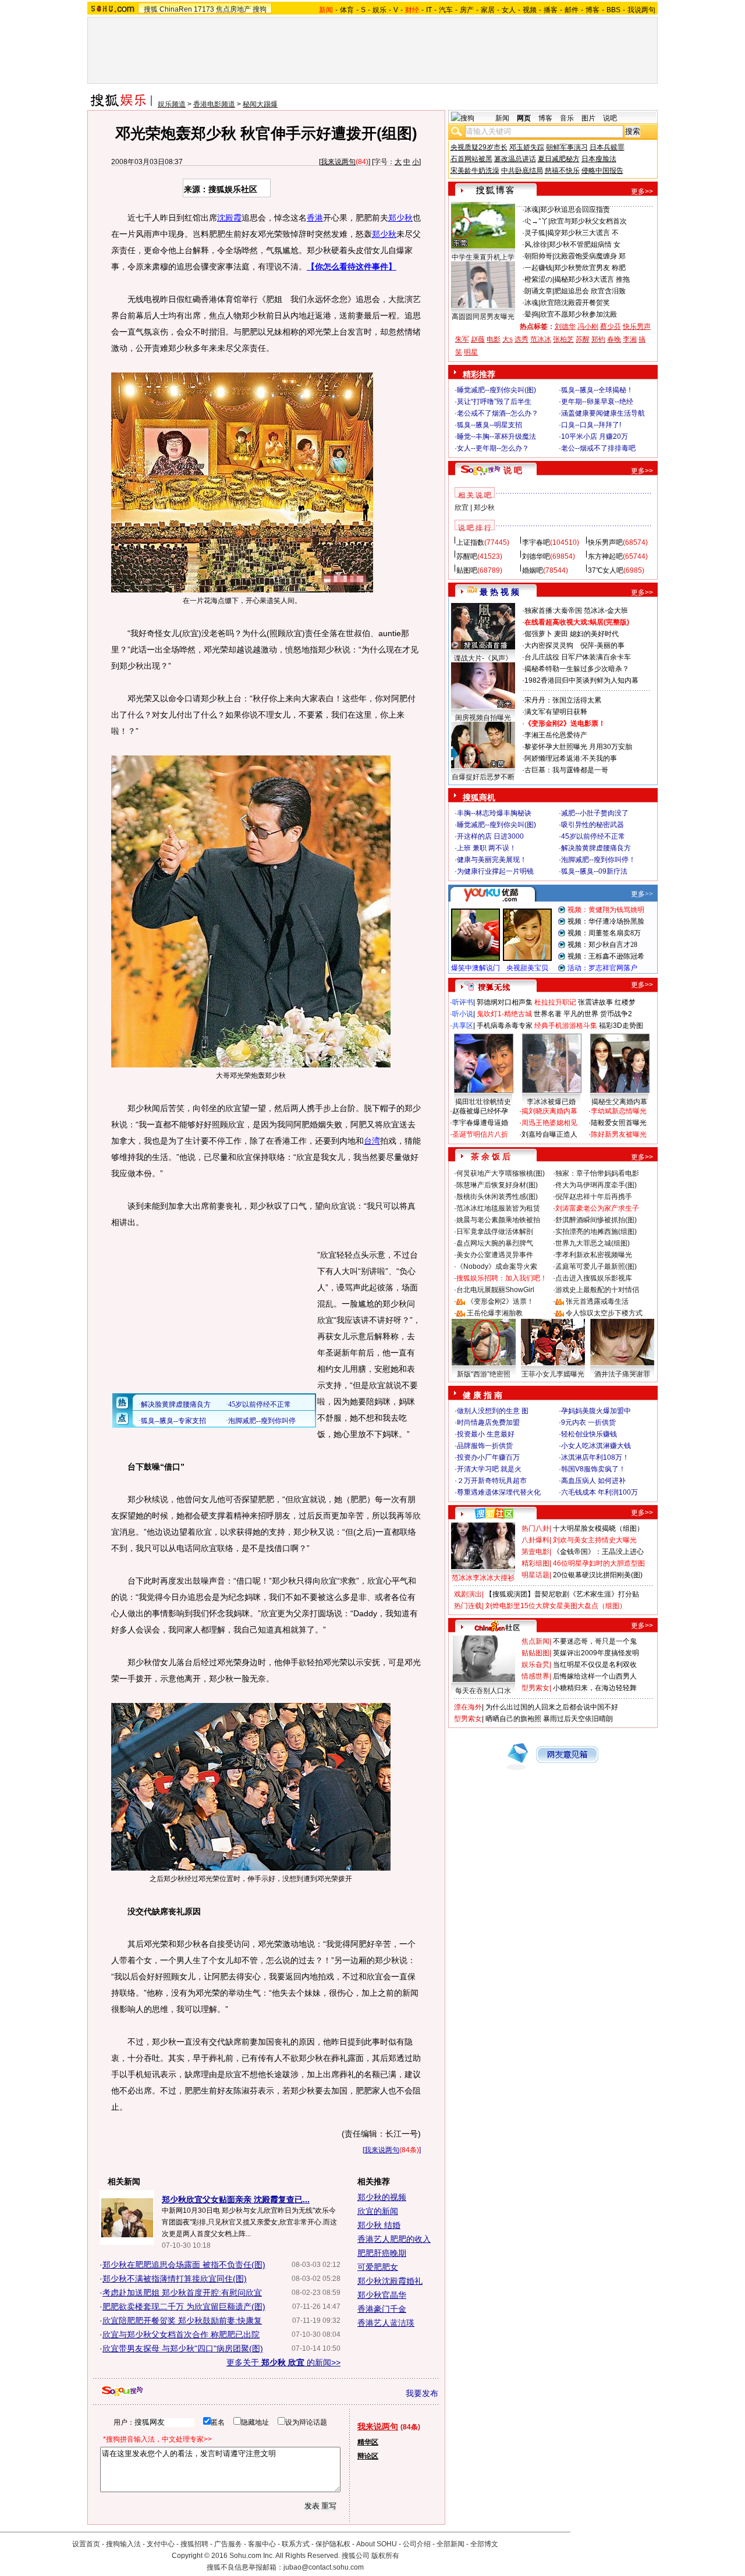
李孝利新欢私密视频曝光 (594, 1255)
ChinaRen (176, 9)
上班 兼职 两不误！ (487, 848)
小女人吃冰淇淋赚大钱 (596, 1446)
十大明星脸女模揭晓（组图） (598, 1528)
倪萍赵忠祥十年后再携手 (594, 1197)
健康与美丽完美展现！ (492, 860)
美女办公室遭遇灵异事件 (495, 1255)
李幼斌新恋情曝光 (619, 1111)
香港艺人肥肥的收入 (394, 2239)
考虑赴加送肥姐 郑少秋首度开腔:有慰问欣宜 (182, 2293)
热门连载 (468, 1606)
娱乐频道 (172, 104)
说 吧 (513, 470)
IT (429, 10)
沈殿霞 (229, 218)
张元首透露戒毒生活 (597, 1301)
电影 (494, 339)
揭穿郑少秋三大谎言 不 (583, 233)
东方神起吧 (605, 556)
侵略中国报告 (602, 171)
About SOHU (377, 2544)
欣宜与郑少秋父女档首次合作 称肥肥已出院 (181, 2334)
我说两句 (641, 10)
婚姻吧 (533, 570)
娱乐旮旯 (535, 1665)
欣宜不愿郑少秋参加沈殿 (579, 314)
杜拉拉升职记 (555, 1002)
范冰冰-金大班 (606, 611)
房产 (467, 10)
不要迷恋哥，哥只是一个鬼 (595, 1641)
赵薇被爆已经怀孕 (480, 1111)
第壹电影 (535, 1552)
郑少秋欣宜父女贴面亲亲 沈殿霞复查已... (236, 2199)
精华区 (368, 2442)
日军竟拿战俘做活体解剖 (495, 1232)
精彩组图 (535, 1563)
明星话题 (535, 1575)
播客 (551, 10)
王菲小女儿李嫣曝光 (553, 1374)
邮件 (572, 10)
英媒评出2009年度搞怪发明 (596, 1653)
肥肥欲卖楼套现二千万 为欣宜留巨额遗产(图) (184, 2307)
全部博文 (484, 2544)
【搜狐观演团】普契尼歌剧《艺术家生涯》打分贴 (562, 1594)
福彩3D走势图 (621, 1026)
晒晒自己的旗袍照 (513, 1719)
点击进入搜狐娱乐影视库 (594, 1278)
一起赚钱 (538, 268)
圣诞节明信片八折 (480, 1134)
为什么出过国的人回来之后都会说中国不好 (552, 1707)
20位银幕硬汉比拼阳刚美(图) (598, 1575)
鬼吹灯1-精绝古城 (504, 1014)
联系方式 (296, 2544)
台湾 (372, 1141)
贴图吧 (467, 570)
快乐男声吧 (605, 542)
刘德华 (565, 327)
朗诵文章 (538, 291)
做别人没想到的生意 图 (493, 1411)
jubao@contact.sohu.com (324, 2567)
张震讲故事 (595, 1002)
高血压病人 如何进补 (593, 1481)
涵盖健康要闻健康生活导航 (603, 413)
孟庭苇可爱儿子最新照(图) (596, 1266)
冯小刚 (588, 327)
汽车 (446, 10)
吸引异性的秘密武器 (593, 825)
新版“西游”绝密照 (484, 1374)
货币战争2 (616, 1014)
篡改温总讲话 (515, 159)
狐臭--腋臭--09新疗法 (594, 871)
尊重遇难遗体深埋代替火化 (499, 1492)
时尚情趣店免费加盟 (488, 1422)
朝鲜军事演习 (567, 147)
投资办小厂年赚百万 (488, 1457)
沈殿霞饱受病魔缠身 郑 (590, 256)
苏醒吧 (467, 556)
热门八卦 (535, 1528)
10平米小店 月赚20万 (595, 437)
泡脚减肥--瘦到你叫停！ (598, 860)
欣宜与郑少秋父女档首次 (588, 221)
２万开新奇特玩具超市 (492, 1481)
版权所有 (385, 2556)
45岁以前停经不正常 (593, 836)
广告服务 (228, 2544)
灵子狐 (535, 233)
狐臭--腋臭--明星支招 (489, 425)
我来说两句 (338, 162)
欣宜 (462, 508)
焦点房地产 (233, 9)
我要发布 (422, 2393)
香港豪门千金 (382, 2309)
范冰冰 (541, 339)
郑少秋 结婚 (379, 2225)
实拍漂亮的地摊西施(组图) (596, 1232)
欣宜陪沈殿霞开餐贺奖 (575, 303)
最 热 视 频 (499, 592)
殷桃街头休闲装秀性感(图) (497, 1197)
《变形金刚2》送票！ (500, 1301)
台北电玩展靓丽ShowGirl (495, 1290)
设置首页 (86, 2544)
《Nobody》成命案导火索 (497, 1266)
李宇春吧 (536, 542)
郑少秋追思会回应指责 (575, 210)
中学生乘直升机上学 (483, 257)
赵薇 (478, 339)
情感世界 (535, 1676)
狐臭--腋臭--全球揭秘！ (597, 390)
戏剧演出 (468, 1594)
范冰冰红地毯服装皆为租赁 (498, 1208)
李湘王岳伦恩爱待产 (556, 735)
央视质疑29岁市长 (479, 147)
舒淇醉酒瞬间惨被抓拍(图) (596, 1220)
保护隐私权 (333, 2544)
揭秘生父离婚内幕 (619, 1102)
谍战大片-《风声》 (483, 658)
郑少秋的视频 (382, 2197)
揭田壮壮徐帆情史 (483, 1102)
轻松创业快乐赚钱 (589, 1434)
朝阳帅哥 (538, 256)
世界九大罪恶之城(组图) (593, 1243)
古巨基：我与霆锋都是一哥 (566, 770)
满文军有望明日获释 (556, 712)
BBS (613, 10)
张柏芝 (563, 339)
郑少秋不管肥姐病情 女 (585, 244)
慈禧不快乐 (562, 171)
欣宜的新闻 (378, 2211)
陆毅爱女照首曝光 (619, 1123)
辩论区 (368, 2456)
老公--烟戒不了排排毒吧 (598, 448)
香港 (315, 218)
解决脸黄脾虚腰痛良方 (596, 848)
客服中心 (262, 2544)
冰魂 (531, 210)
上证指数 (470, 542)
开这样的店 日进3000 (490, 836)
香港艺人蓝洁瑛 (386, 2323)
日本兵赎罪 (607, 147)
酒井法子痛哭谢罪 (622, 1374)
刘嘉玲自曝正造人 (549, 1134)
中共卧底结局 (522, 171)
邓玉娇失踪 (527, 147)
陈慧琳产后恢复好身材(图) (497, 1185)
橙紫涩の (538, 279)
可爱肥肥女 (378, 2267)
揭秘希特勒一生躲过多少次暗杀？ (577, 669)
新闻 (502, 118)
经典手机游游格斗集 (566, 1026)
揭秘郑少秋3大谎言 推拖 (592, 279)
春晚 (614, 339)
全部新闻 (450, 2544)
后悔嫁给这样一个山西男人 (595, 1676)
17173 (204, 9)
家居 (488, 10)
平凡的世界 (581, 1014)
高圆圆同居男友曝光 (483, 317)
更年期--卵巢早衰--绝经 (597, 402)
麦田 (561, 634)
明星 (471, 352)
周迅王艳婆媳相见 (549, 1123)
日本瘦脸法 (599, 159)
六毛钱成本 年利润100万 (599, 1492)
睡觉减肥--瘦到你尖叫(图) (496, 390)
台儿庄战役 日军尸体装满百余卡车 (578, 657)
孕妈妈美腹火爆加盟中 (596, 1411)
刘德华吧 (536, 556)
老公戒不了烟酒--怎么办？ (498, 413)
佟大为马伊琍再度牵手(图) (596, 1185)
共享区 (463, 1026)
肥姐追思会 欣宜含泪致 (590, 291)
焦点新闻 (535, 1641)
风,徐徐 (536, 244)
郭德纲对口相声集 (505, 1002)
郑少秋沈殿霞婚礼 (390, 2281)
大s (508, 339)
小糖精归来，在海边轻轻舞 (595, 1688)
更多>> (642, 191)
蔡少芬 (611, 327)
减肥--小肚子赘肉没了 (595, 813)
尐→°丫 (536, 221)
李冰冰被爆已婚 (551, 1102)
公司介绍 (417, 2544)
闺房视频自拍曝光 (483, 718)
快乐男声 (637, 327)
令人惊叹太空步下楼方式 (604, 1313)
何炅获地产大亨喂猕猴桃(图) (501, 1173)
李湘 (630, 339)
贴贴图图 (535, 1653)
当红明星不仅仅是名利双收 (595, 1665)
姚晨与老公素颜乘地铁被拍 (498, 1220)
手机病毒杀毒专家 (505, 1026)
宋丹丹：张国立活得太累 (563, 700)
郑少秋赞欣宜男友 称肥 (590, 268)
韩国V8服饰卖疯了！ (593, 1469)
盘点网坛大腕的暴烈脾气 (495, 1243)
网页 (524, 118)
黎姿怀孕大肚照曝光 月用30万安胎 (578, 747)
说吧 (610, 118)
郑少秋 (400, 218)
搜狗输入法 (123, 2544)
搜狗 (260, 9)
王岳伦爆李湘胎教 (495, 1313)
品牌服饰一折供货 (485, 1446)
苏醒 (583, 339)
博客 (593, 10)
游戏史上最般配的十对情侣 (597, 1290)
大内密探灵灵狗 (549, 645)
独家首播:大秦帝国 (553, 611)
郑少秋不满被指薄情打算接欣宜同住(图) (175, 2279)
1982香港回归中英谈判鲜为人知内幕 (581, 680)
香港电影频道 (214, 104)
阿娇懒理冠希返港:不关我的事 (571, 758)
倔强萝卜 (538, 634)
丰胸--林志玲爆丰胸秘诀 (494, 813)
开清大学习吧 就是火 (489, 1469)
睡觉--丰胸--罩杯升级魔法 (496, 437)
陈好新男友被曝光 (619, 1134)
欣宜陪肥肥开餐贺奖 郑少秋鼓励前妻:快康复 (182, 2320)
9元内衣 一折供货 (588, 1422)
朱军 (462, 339)
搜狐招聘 (194, 2544)
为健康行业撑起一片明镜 (495, 871)
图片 (588, 118)
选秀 (521, 339)
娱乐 (379, 10)
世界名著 (548, 1014)
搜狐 (151, 9)
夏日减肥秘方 (559, 159)
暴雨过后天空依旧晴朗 (578, 1719)
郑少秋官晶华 (382, 2295)
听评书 (463, 1002)
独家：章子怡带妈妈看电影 (597, 1173)
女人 (509, 10)
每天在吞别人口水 (483, 1691)
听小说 (463, 1014)
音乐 (567, 118)
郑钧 (598, 339)
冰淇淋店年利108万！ (595, 1457)
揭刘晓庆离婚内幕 (549, 1111)
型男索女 (535, 1688)
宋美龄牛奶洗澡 (475, 171)
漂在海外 (468, 1707)
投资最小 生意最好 (486, 1434)
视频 (530, 10)
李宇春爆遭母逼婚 (480, 1123)
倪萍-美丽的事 (602, 645)
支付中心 (161, 2544)
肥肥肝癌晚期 (382, 2253)
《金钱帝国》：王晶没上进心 (598, 1552)
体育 (347, 10)
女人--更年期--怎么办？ (493, 448)
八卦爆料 (535, 1540)
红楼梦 (625, 1002)
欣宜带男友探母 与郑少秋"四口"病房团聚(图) (183, 2348)
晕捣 (531, 314)
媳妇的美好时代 (594, 634)
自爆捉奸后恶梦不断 (483, 777)
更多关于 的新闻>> (283, 2362)
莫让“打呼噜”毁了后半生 (494, 402)
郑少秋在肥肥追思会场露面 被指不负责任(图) (184, 2265)
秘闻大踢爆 (260, 104)
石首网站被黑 (471, 159)
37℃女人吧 (606, 570)
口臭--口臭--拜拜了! (591, 425)
